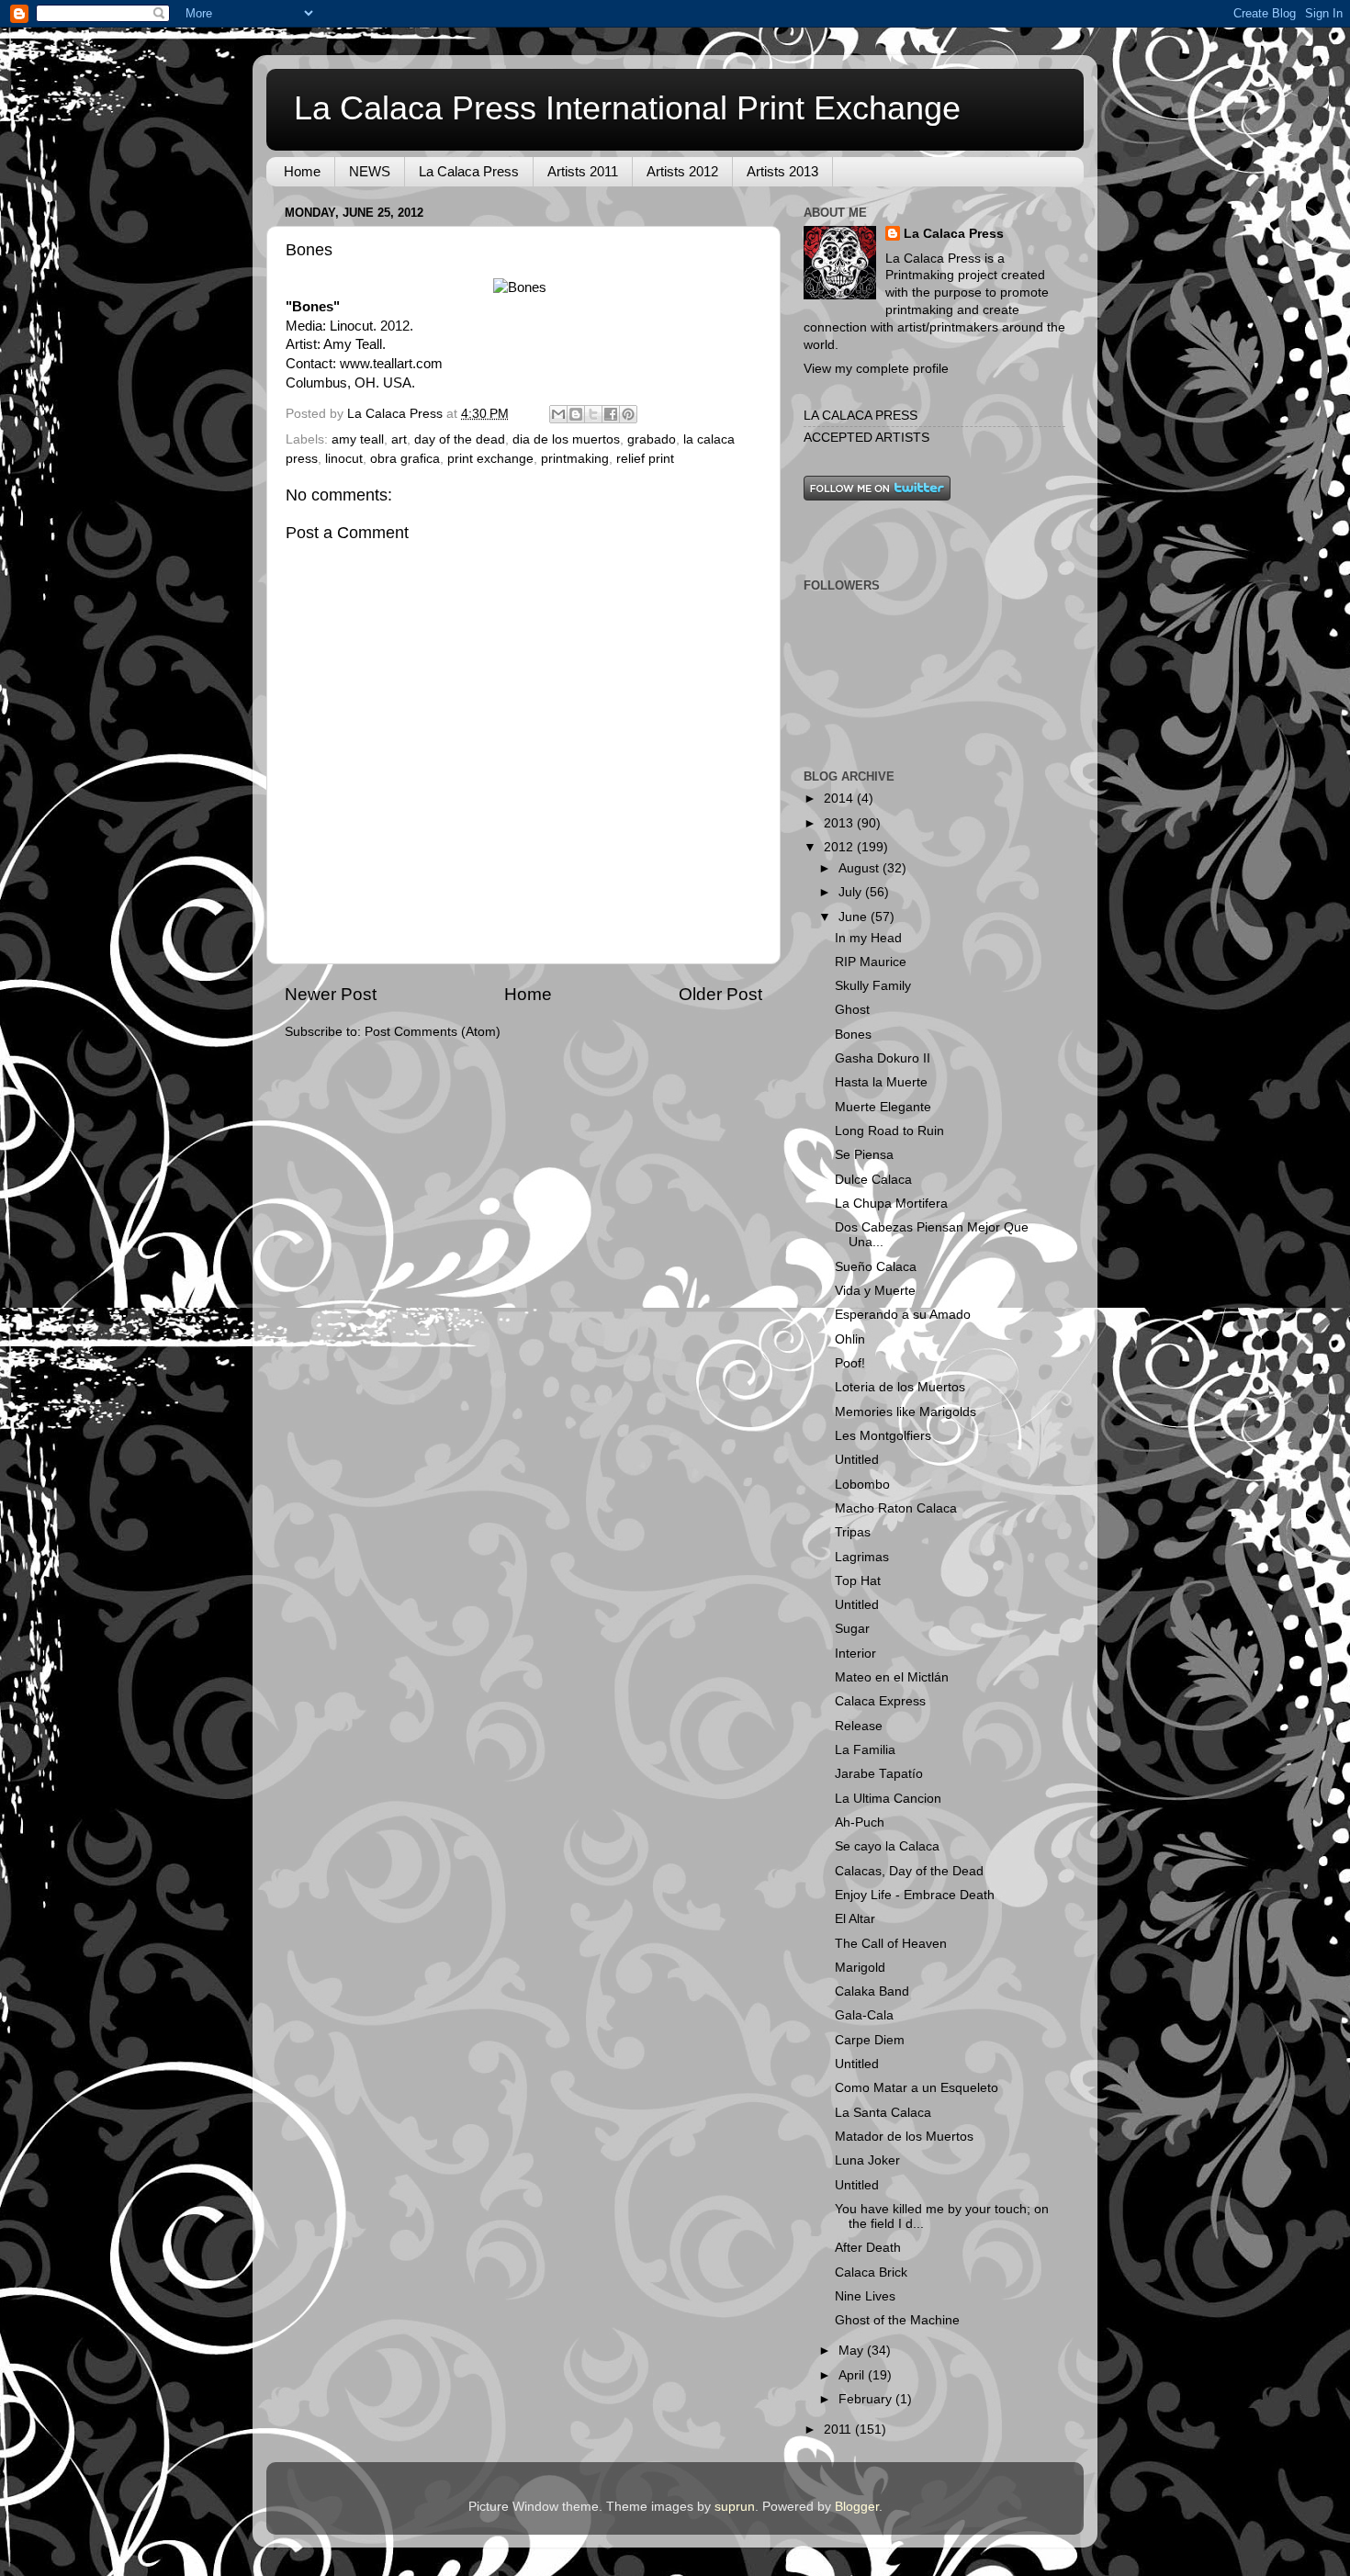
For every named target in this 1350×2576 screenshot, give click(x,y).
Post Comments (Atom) (433, 1032)
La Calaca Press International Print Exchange (627, 108)
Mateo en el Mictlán (892, 1677)
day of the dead (460, 439)
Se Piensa (864, 1155)
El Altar (855, 1919)
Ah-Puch (860, 1822)
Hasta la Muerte (881, 1082)
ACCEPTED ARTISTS (866, 438)
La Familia (865, 1750)
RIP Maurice (871, 962)
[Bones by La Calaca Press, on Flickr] (520, 287)
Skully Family (873, 986)
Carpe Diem (870, 2040)
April (853, 2375)
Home (302, 171)
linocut (344, 459)
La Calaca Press (469, 171)
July (852, 892)
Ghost (852, 1010)
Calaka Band (872, 1991)
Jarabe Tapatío (879, 1774)
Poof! (850, 1363)
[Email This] (558, 414)
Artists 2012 (682, 171)
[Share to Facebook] (611, 414)
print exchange (490, 459)
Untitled (857, 1460)
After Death (868, 2248)
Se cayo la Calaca (887, 1846)
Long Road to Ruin (889, 1131)
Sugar (852, 1629)
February (867, 2399)
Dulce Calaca (873, 1180)
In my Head (868, 938)
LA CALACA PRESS (861, 416)
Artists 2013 (782, 171)
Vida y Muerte (875, 1291)
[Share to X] (593, 414)
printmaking (575, 459)
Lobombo (862, 1485)
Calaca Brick (871, 2272)
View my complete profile (876, 369)
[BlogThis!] (576, 414)
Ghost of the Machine (897, 2320)
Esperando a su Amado (903, 1315)
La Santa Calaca (883, 2113)
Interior (855, 1654)
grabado (652, 439)
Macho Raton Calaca (896, 1508)
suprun (735, 2507)
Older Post (720, 994)
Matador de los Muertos (904, 2137)
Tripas (853, 1532)
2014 (840, 799)
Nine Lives (865, 2296)
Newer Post (331, 994)
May (853, 2351)
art (399, 439)
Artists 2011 (583, 171)
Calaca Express (880, 1701)
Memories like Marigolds (906, 1412)
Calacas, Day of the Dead (909, 1871)
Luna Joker (867, 2160)
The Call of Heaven (891, 1944)
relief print (645, 459)
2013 (840, 823)
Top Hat (858, 1581)
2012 (840, 847)
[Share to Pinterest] (628, 414)
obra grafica (405, 459)
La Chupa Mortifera (891, 1204)
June (855, 917)
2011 (839, 2430)
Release (859, 1726)
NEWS (370, 171)
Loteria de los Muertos (900, 1387)
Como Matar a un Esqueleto (917, 2088)
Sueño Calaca (876, 1267)
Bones (853, 1035)
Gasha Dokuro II (883, 1058)
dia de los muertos (566, 439)
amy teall (358, 439)
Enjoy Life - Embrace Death (915, 1895)
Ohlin (850, 1339)
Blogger (857, 2507)
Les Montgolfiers (883, 1436)
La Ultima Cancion (888, 1799)
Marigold (860, 1968)
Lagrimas (862, 1557)
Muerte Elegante (883, 1107)
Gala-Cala (864, 2015)
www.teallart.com (391, 364)
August (861, 868)
